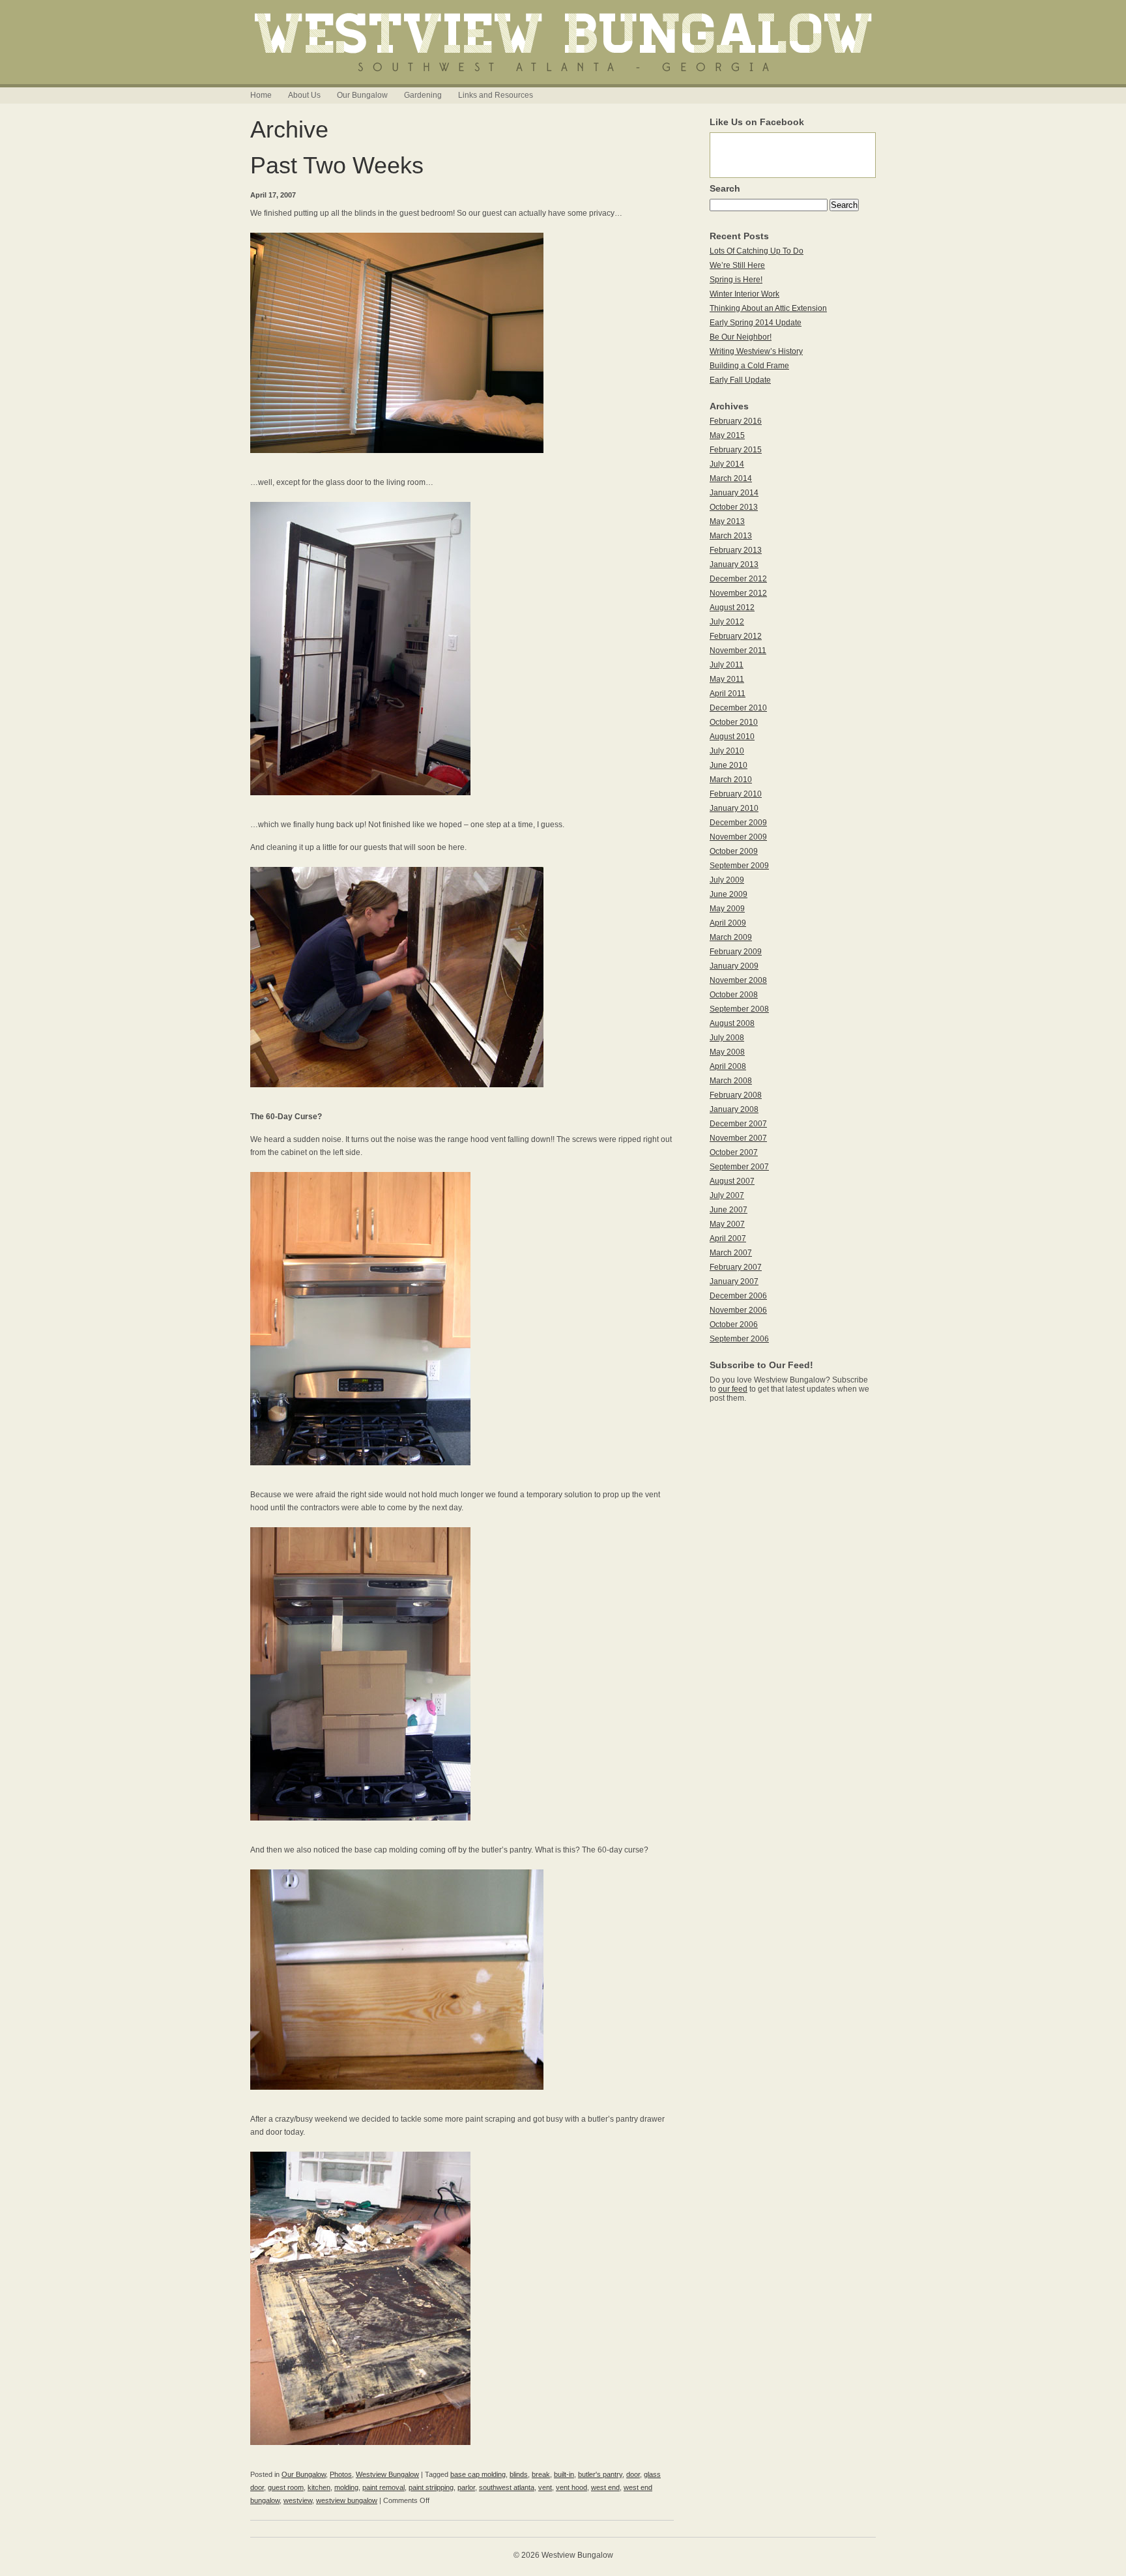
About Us (304, 95)
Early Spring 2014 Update (756, 323)
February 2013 (736, 550)
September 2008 (739, 1009)
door (633, 2474)
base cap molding (478, 2474)
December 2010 (738, 708)
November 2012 (738, 593)
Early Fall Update (740, 380)
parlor (466, 2487)
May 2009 (727, 909)
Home (261, 95)
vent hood (571, 2487)
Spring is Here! (736, 280)
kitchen (319, 2487)
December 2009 (738, 823)
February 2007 (736, 1267)
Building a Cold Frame (749, 366)
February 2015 (736, 450)
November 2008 (738, 980)
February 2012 (736, 636)
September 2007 (739, 1167)
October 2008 (734, 995)
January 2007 (734, 1281)
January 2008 (734, 1109)
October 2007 (734, 1152)
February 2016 (736, 421)
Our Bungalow (362, 95)
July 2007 (727, 1195)
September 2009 (739, 866)
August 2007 (732, 1181)
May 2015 (727, 435)
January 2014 (734, 493)
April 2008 (728, 1066)
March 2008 (731, 1081)
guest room (286, 2487)
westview (298, 2500)
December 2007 (738, 1124)
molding (346, 2487)
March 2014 (731, 478)
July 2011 (727, 665)
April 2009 (728, 923)
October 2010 (734, 722)
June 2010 (729, 765)
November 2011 (738, 651)
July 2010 (727, 751)
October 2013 (734, 507)
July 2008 (727, 1038)
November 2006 (738, 1310)
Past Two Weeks (337, 165)
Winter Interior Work (744, 294)
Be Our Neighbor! (741, 337)
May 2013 (727, 521)
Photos (341, 2474)
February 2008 (736, 1095)
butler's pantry (600, 2474)
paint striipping (431, 2487)
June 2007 (729, 1210)
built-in (564, 2474)
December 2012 (738, 579)
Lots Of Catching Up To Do (757, 251)
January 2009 (734, 966)
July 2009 (727, 880)
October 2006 (734, 1325)
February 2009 (736, 952)
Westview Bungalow (387, 2474)
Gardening (423, 95)
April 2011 (728, 694)
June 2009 (729, 894)
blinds (519, 2474)
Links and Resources (496, 95)
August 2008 (732, 1023)
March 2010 (731, 780)
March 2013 (731, 536)
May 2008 (727, 1052)
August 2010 (732, 737)
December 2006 (738, 1296)
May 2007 (727, 1224)
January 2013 (734, 564)
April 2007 (728, 1238)
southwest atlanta (507, 2487)
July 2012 (727, 622)
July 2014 (727, 464)
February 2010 (736, 794)
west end (605, 2487)
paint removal (383, 2487)
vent (545, 2487)
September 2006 (739, 1339)
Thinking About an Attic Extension (768, 308)
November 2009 (738, 837)
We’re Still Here (737, 265)
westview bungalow (347, 2500)
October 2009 (734, 851)
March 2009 (731, 937)
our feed (733, 1389)
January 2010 (734, 808)
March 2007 (731, 1253)
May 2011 (727, 679)
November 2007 (738, 1138)
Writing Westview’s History (756, 351)
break (541, 2474)
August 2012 (732, 607)
